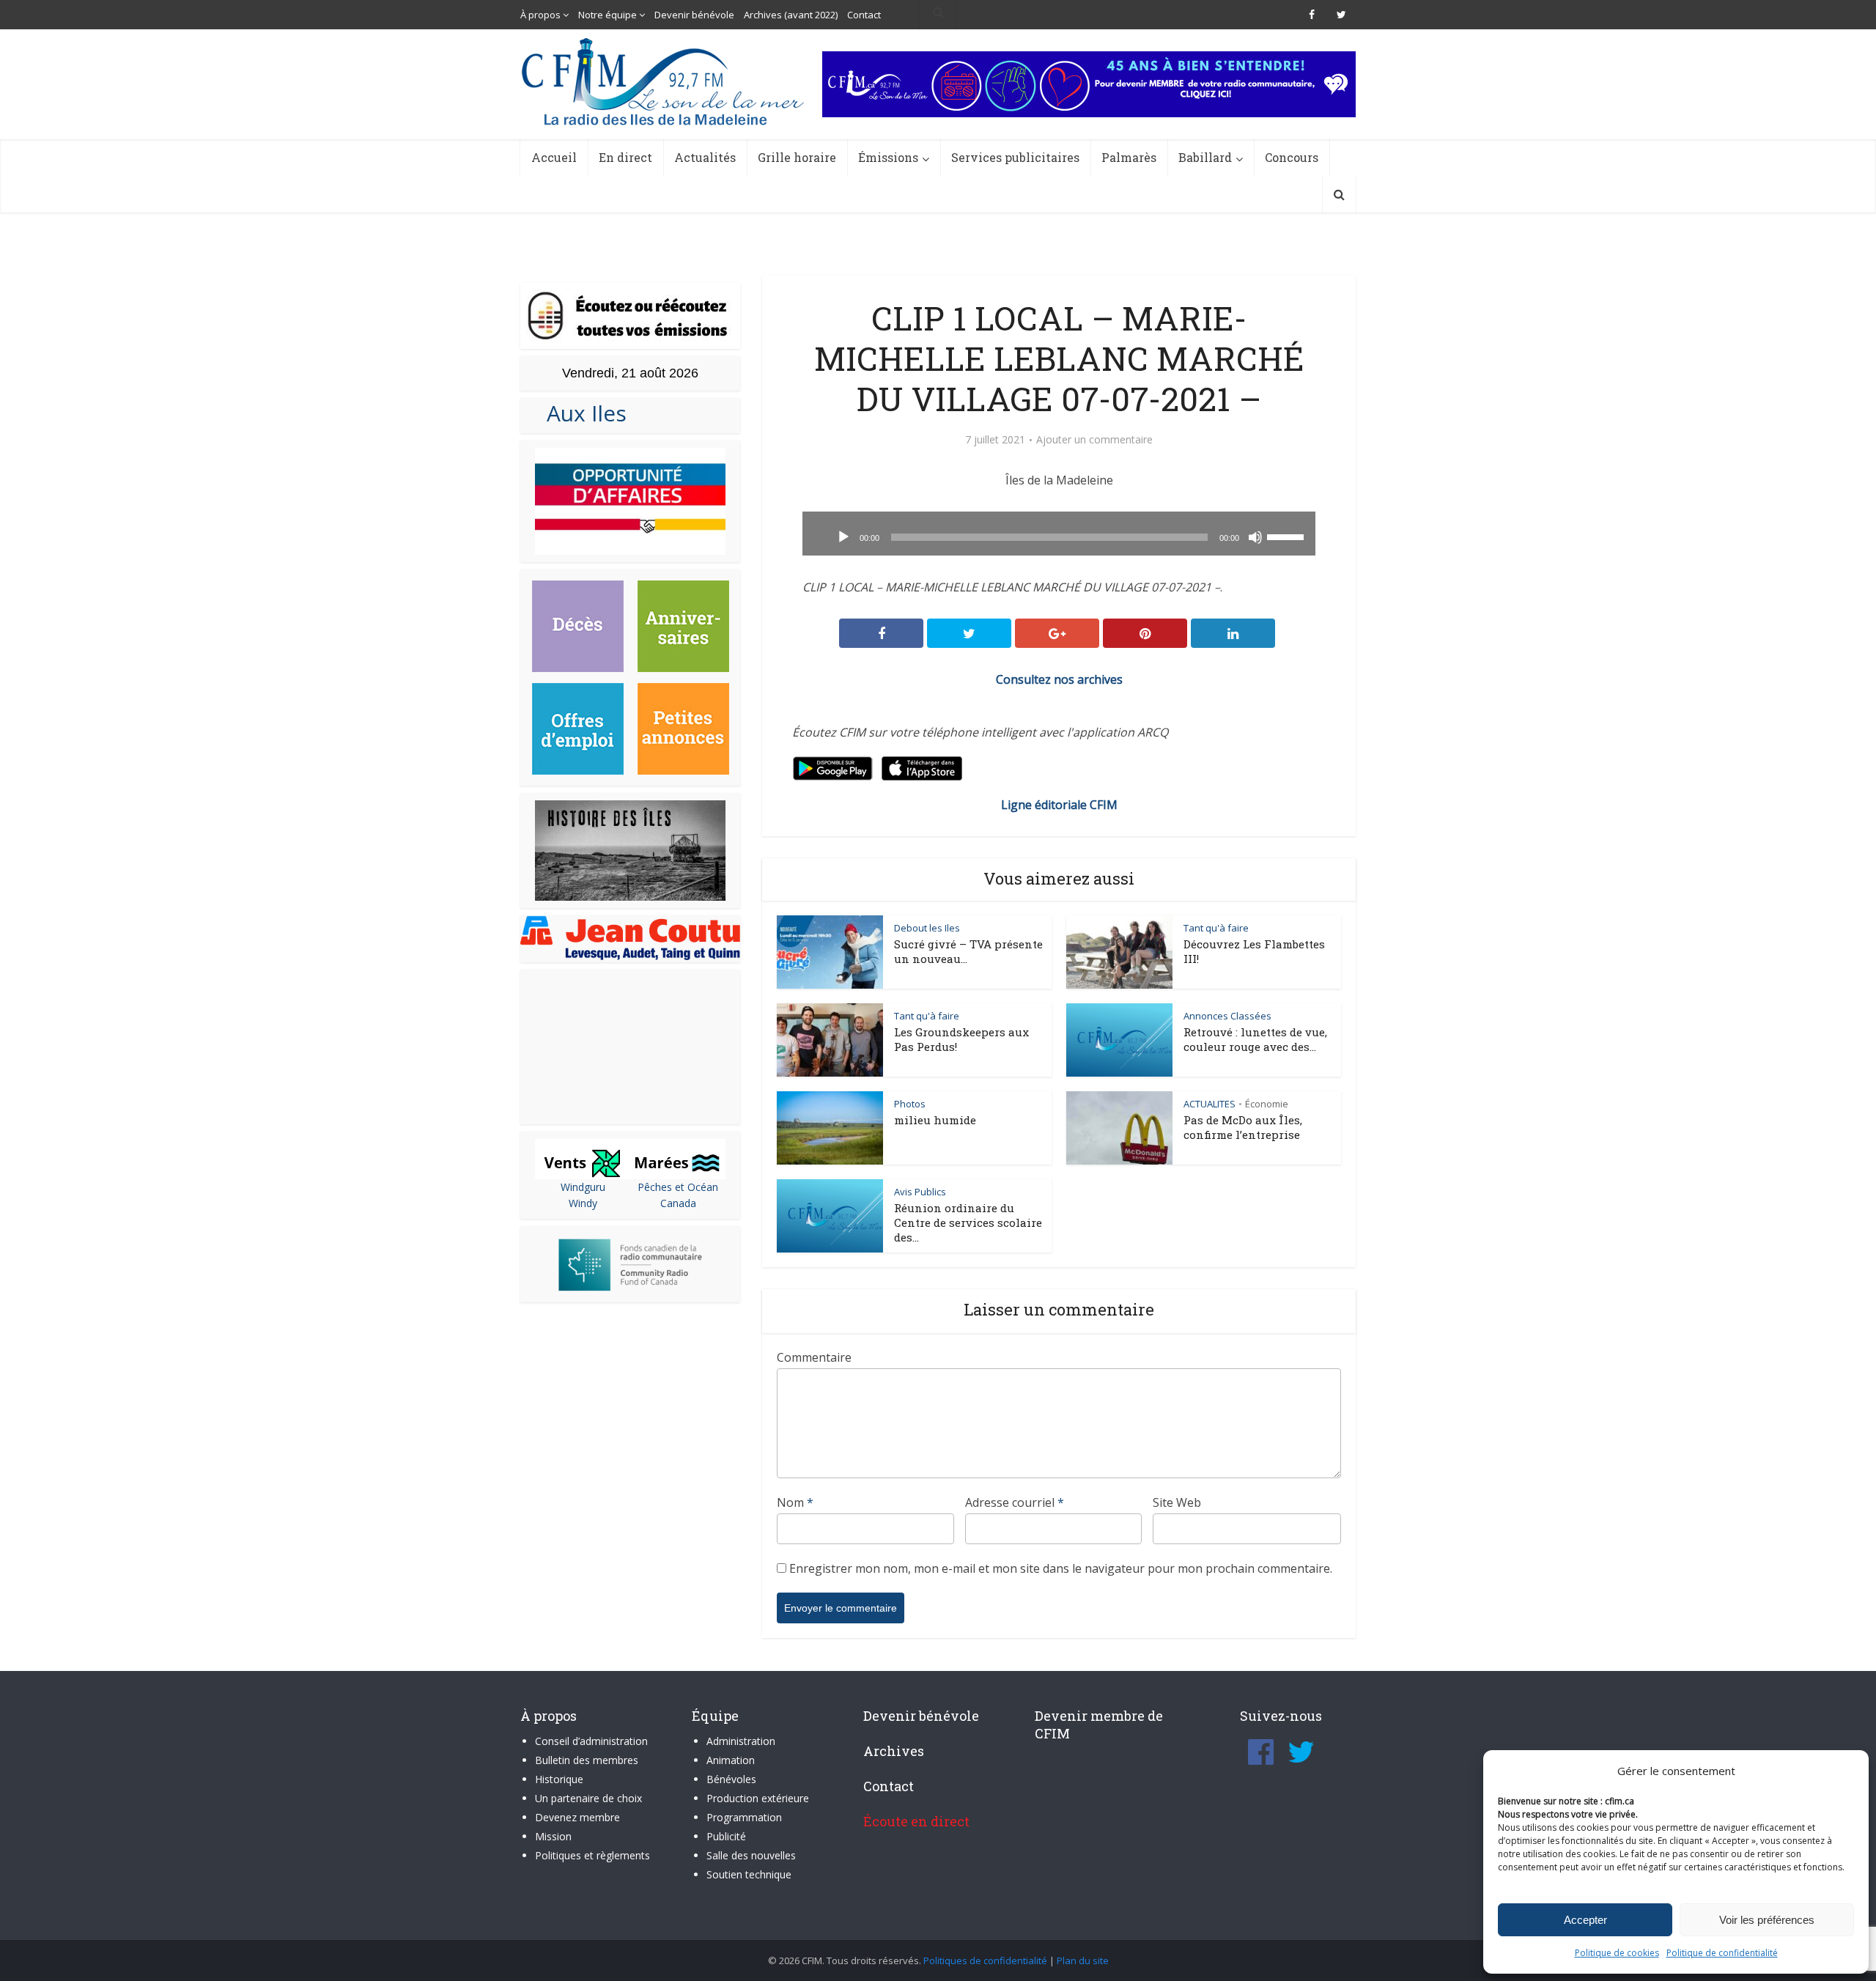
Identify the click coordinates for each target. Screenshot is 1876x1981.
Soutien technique (749, 1874)
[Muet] (1255, 537)
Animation (731, 1760)
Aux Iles (581, 413)
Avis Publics (920, 1192)
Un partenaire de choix (588, 1798)
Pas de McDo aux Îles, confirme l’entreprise (1243, 1127)
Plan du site (1083, 1960)
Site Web (1177, 1502)
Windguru (583, 1187)
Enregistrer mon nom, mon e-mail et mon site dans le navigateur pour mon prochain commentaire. (1061, 1568)
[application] (1059, 534)
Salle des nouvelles (751, 1855)
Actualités (705, 157)
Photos (910, 1104)
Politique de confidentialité (1722, 1953)
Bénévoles (731, 1779)
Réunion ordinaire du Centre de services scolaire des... (968, 1222)
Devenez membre (577, 1817)
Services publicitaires (1015, 157)
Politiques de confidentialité (985, 1960)
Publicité (726, 1836)
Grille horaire (797, 157)
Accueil (554, 157)
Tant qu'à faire (1216, 928)
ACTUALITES (1210, 1104)
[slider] (1288, 536)
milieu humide (935, 1120)
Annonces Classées (1227, 1016)
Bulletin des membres (587, 1760)
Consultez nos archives (1059, 679)
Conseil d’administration (591, 1741)
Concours (1292, 157)
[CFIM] (665, 82)
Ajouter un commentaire (1094, 440)
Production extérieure (758, 1798)
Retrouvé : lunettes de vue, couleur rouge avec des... (1255, 1039)
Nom (795, 1502)
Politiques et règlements (592, 1855)
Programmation (744, 1817)
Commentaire (814, 1357)
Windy (583, 1203)
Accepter (1585, 1920)
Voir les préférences (1767, 1920)
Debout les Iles (927, 928)
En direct (625, 157)
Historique (559, 1779)
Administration (741, 1741)
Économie (1267, 1104)
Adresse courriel (1015, 1502)
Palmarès (1129, 157)
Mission (553, 1836)
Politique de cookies (1617, 1953)
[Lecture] (843, 537)
